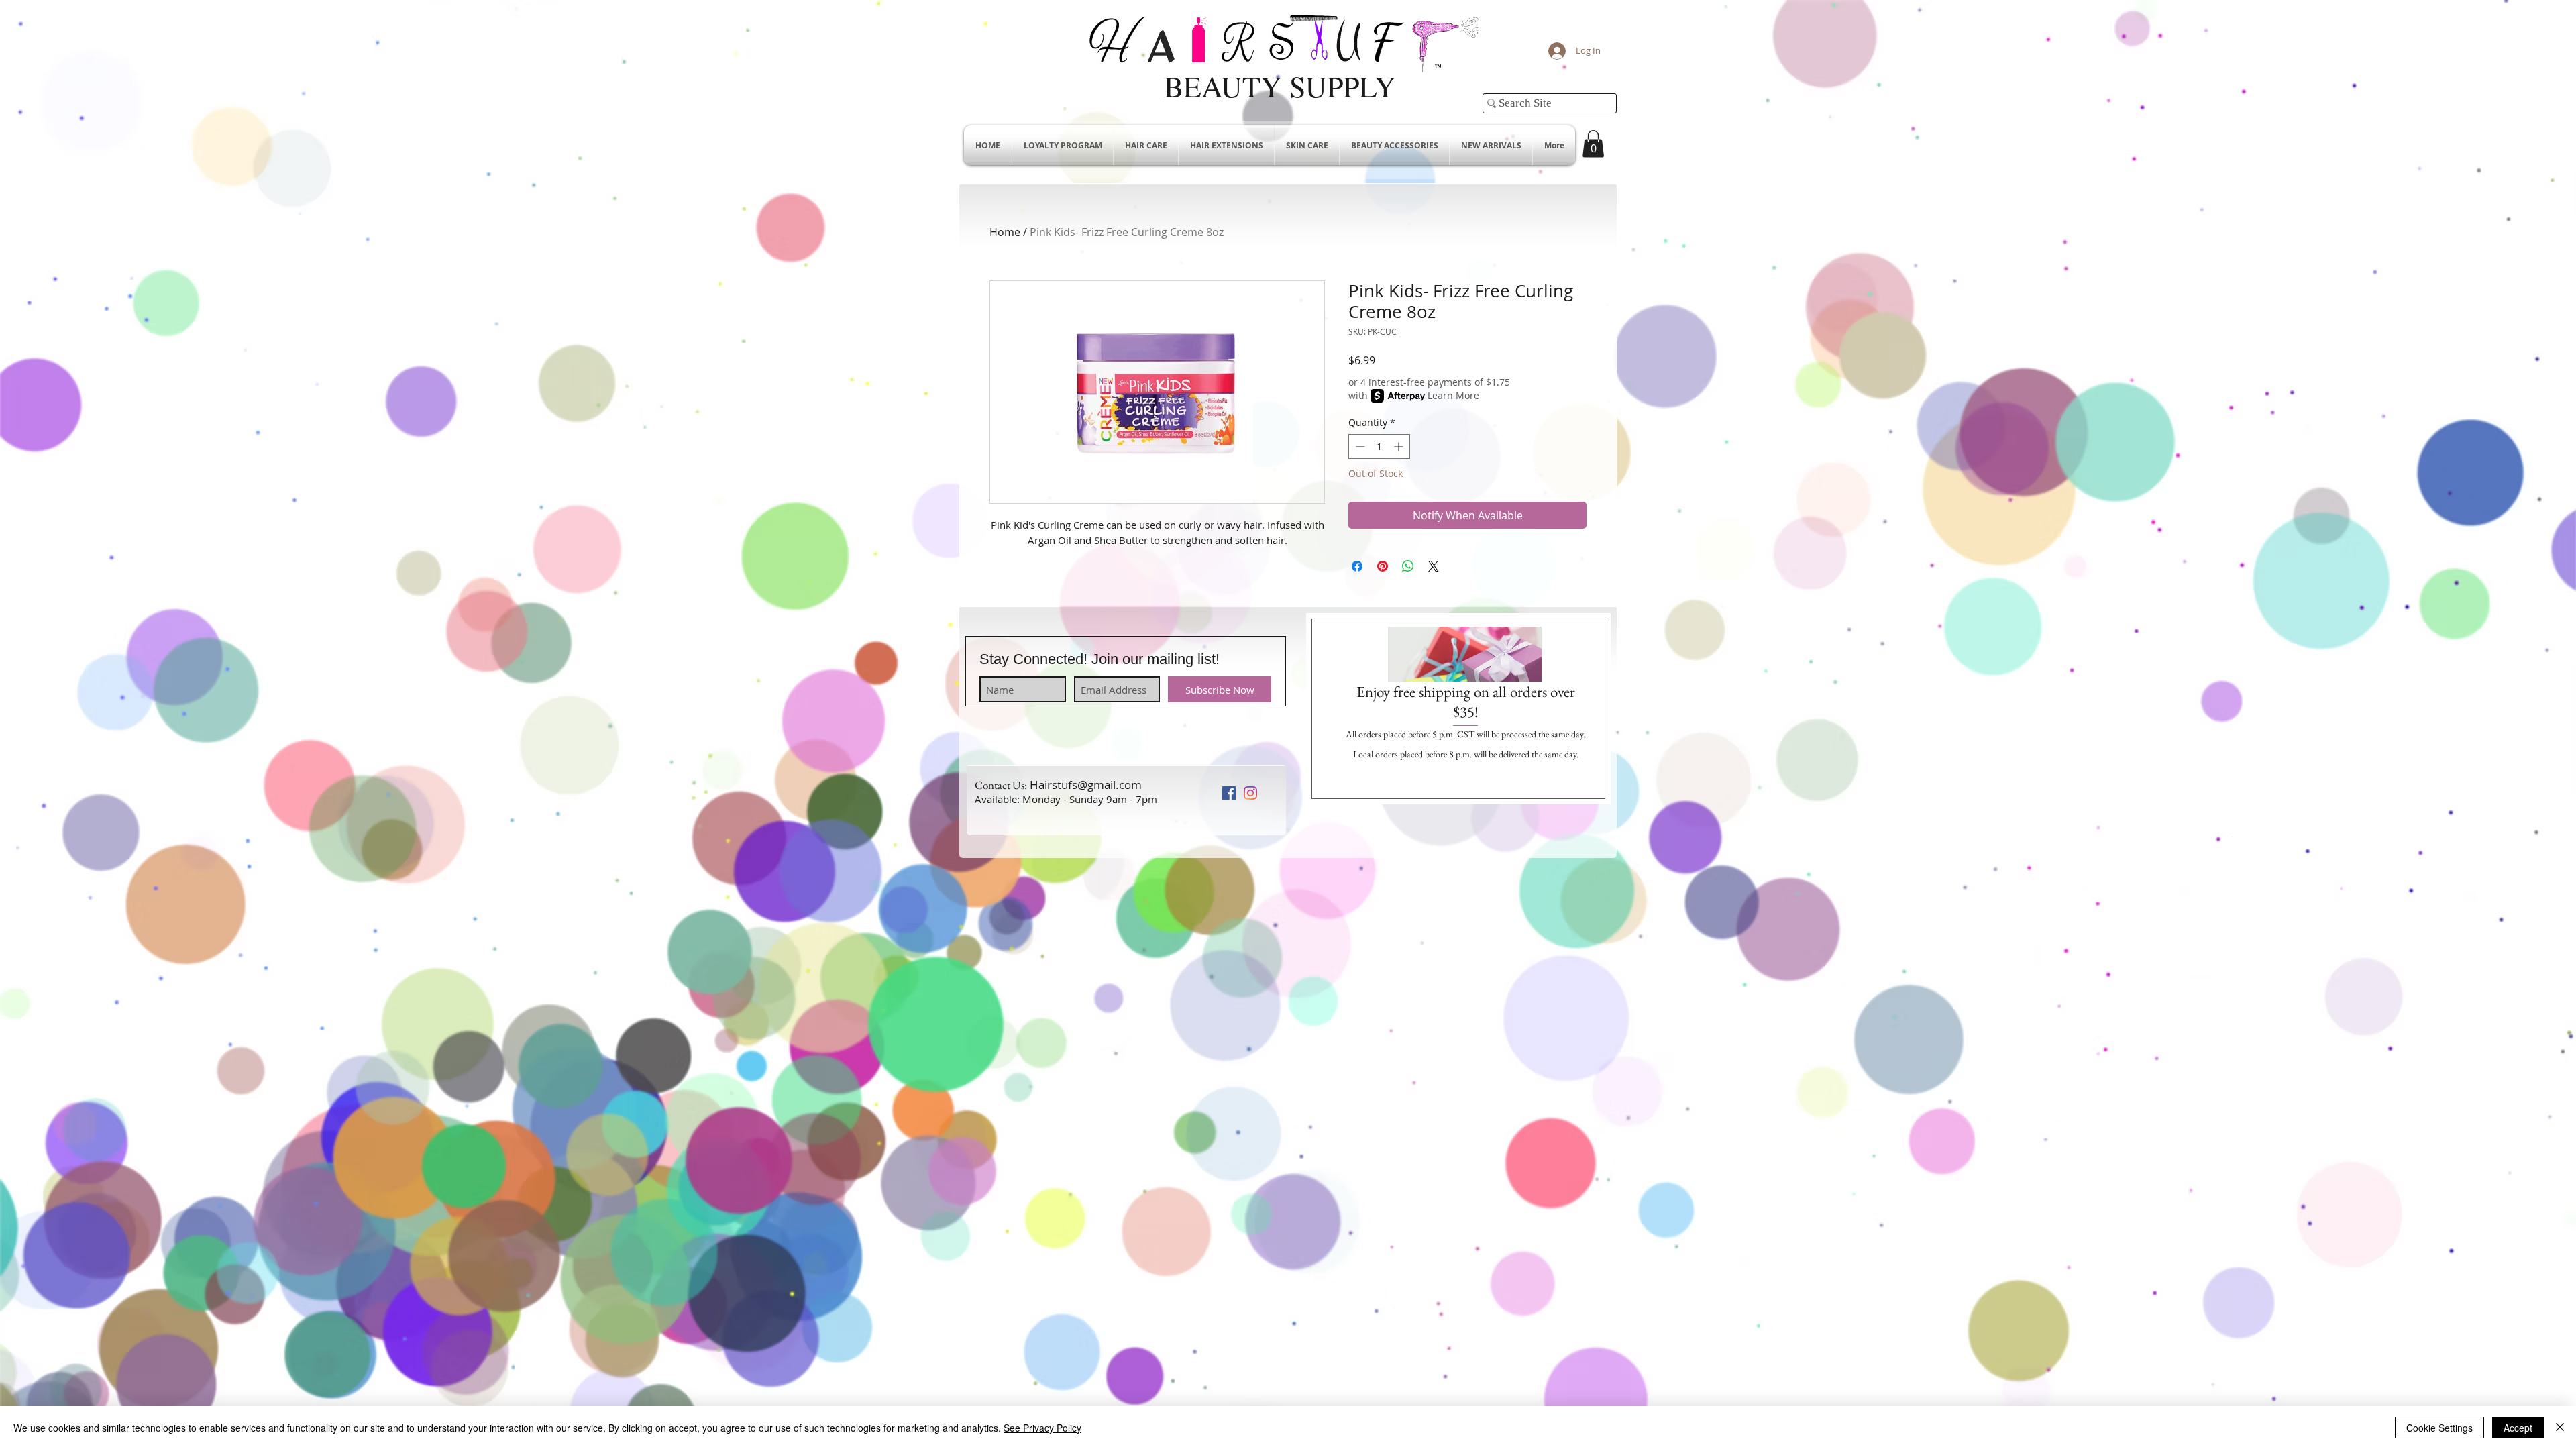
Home (1005, 232)
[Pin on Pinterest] (1383, 566)
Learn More (1453, 395)
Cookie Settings (2439, 1428)
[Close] (2560, 1428)
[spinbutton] (1379, 446)
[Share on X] (1434, 566)
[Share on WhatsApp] (1408, 566)
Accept (2518, 1428)
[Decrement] (1359, 446)
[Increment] (1400, 446)
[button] (1593, 144)
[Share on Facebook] (1357, 566)
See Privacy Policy (1042, 1428)
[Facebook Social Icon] (1229, 793)
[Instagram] (1250, 793)
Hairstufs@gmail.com (1086, 785)
